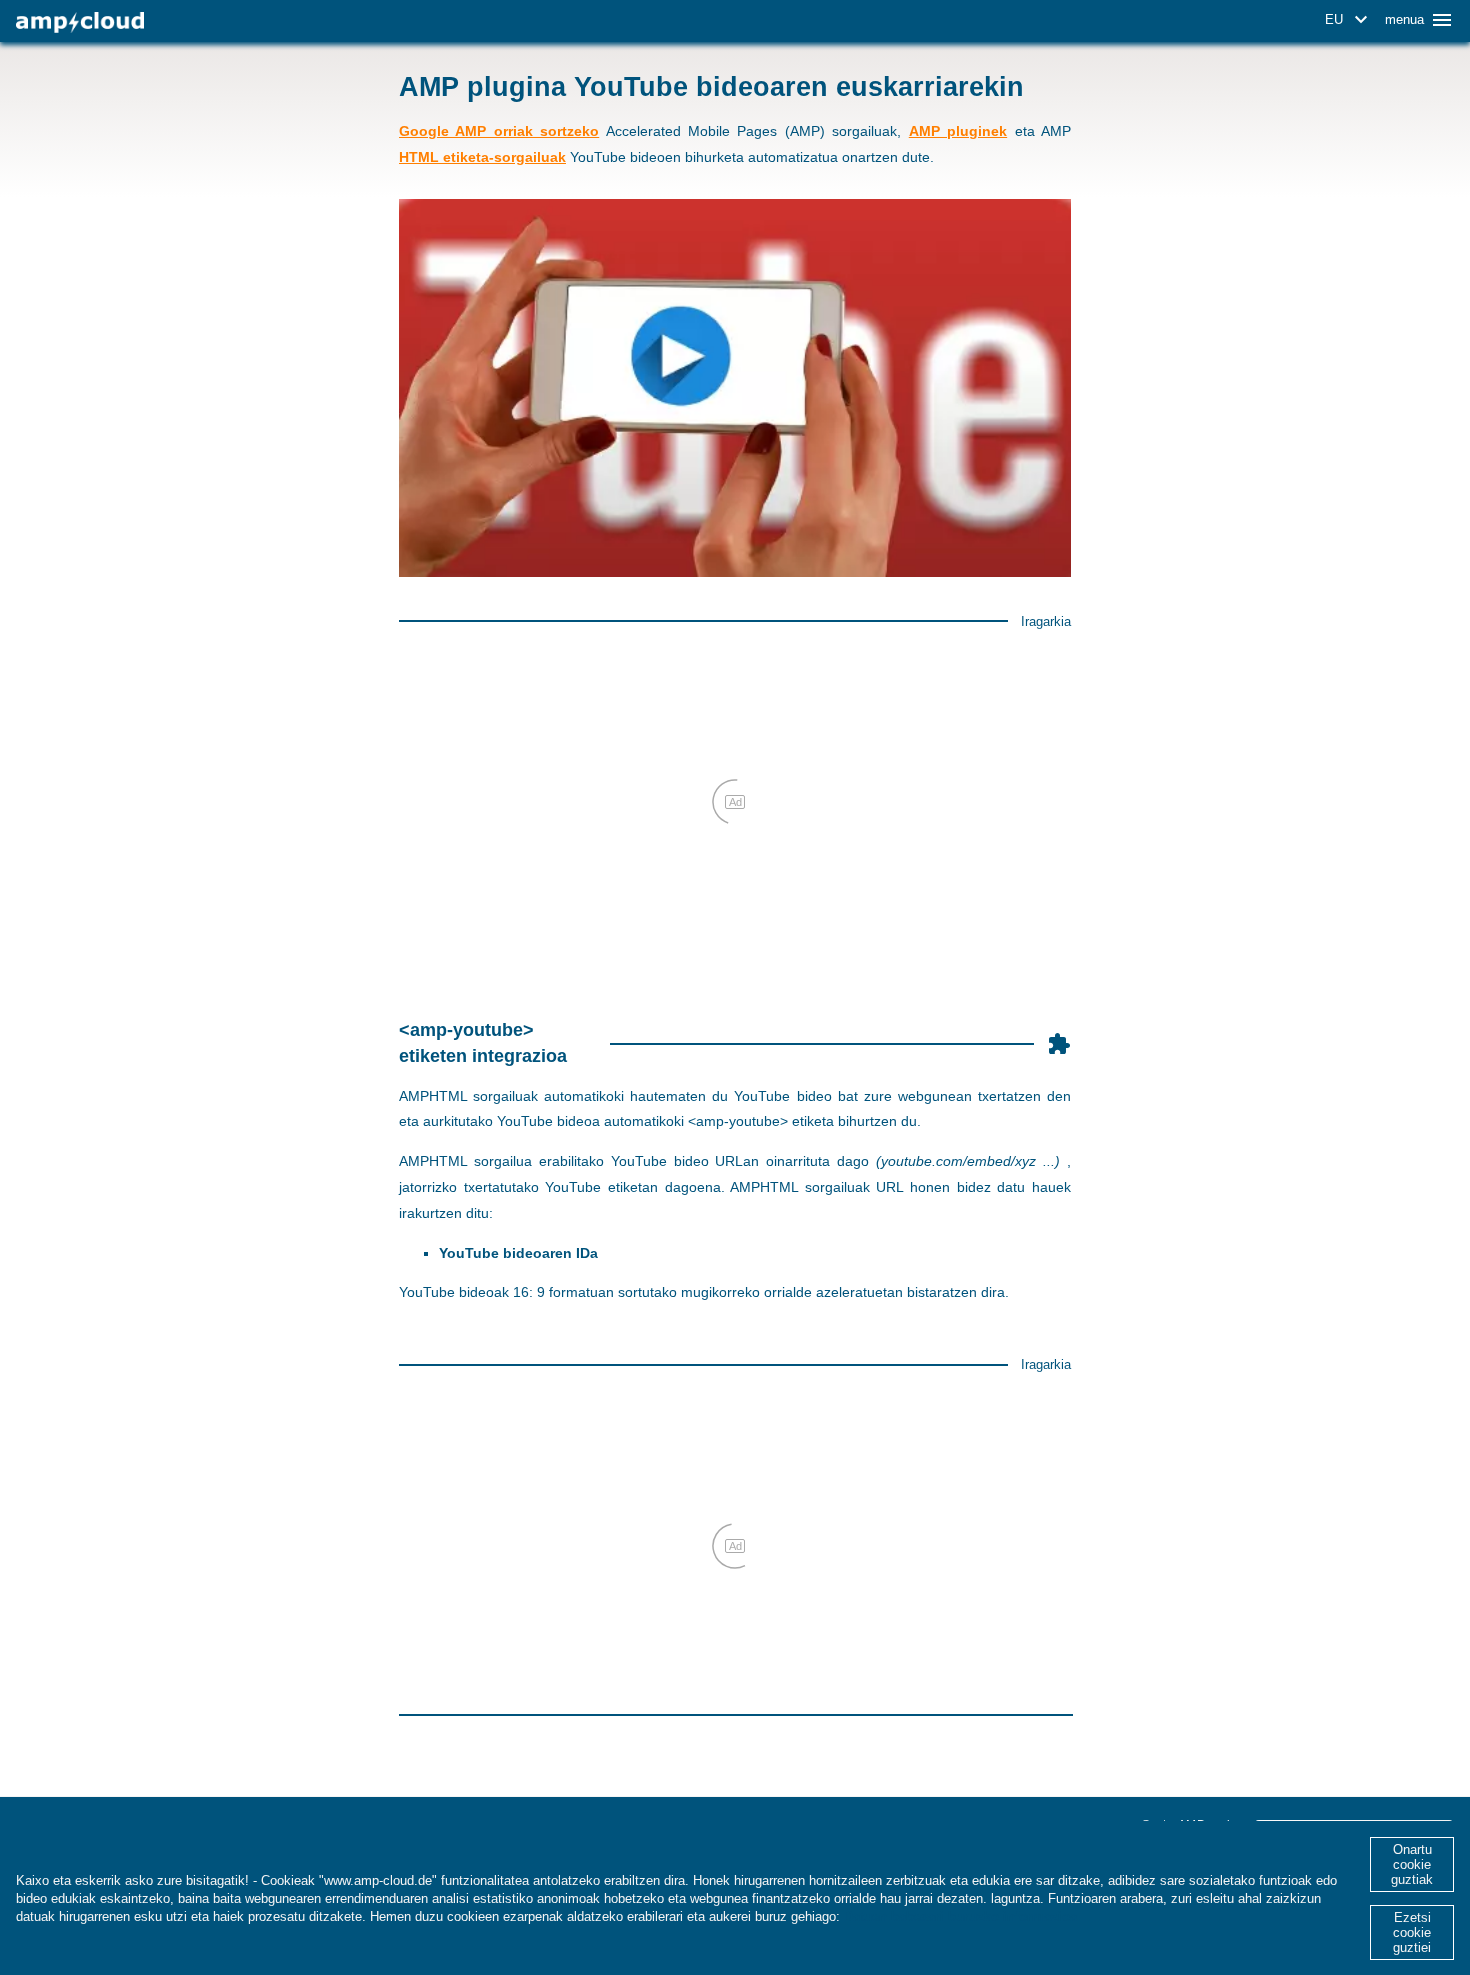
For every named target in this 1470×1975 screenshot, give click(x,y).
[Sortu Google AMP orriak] (80, 22)
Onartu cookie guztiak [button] (1412, 1864)
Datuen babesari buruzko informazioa (960, 1916)
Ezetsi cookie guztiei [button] (1412, 1932)
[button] (1349, 20)
